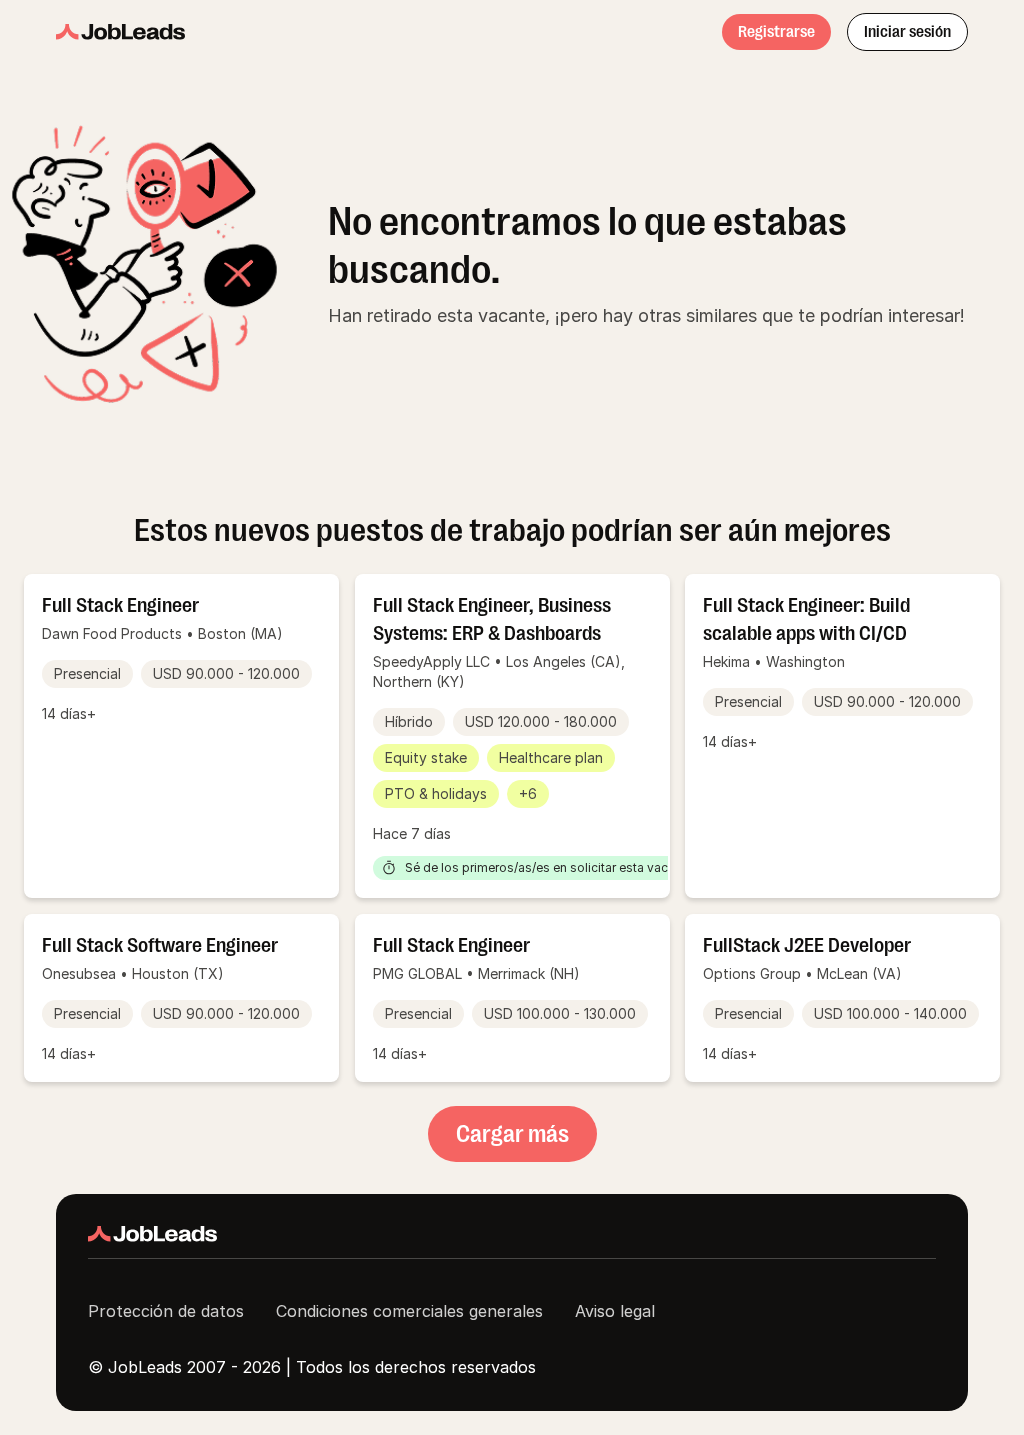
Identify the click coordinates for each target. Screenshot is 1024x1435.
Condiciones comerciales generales (409, 1311)
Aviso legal (615, 1311)
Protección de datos (166, 1311)
